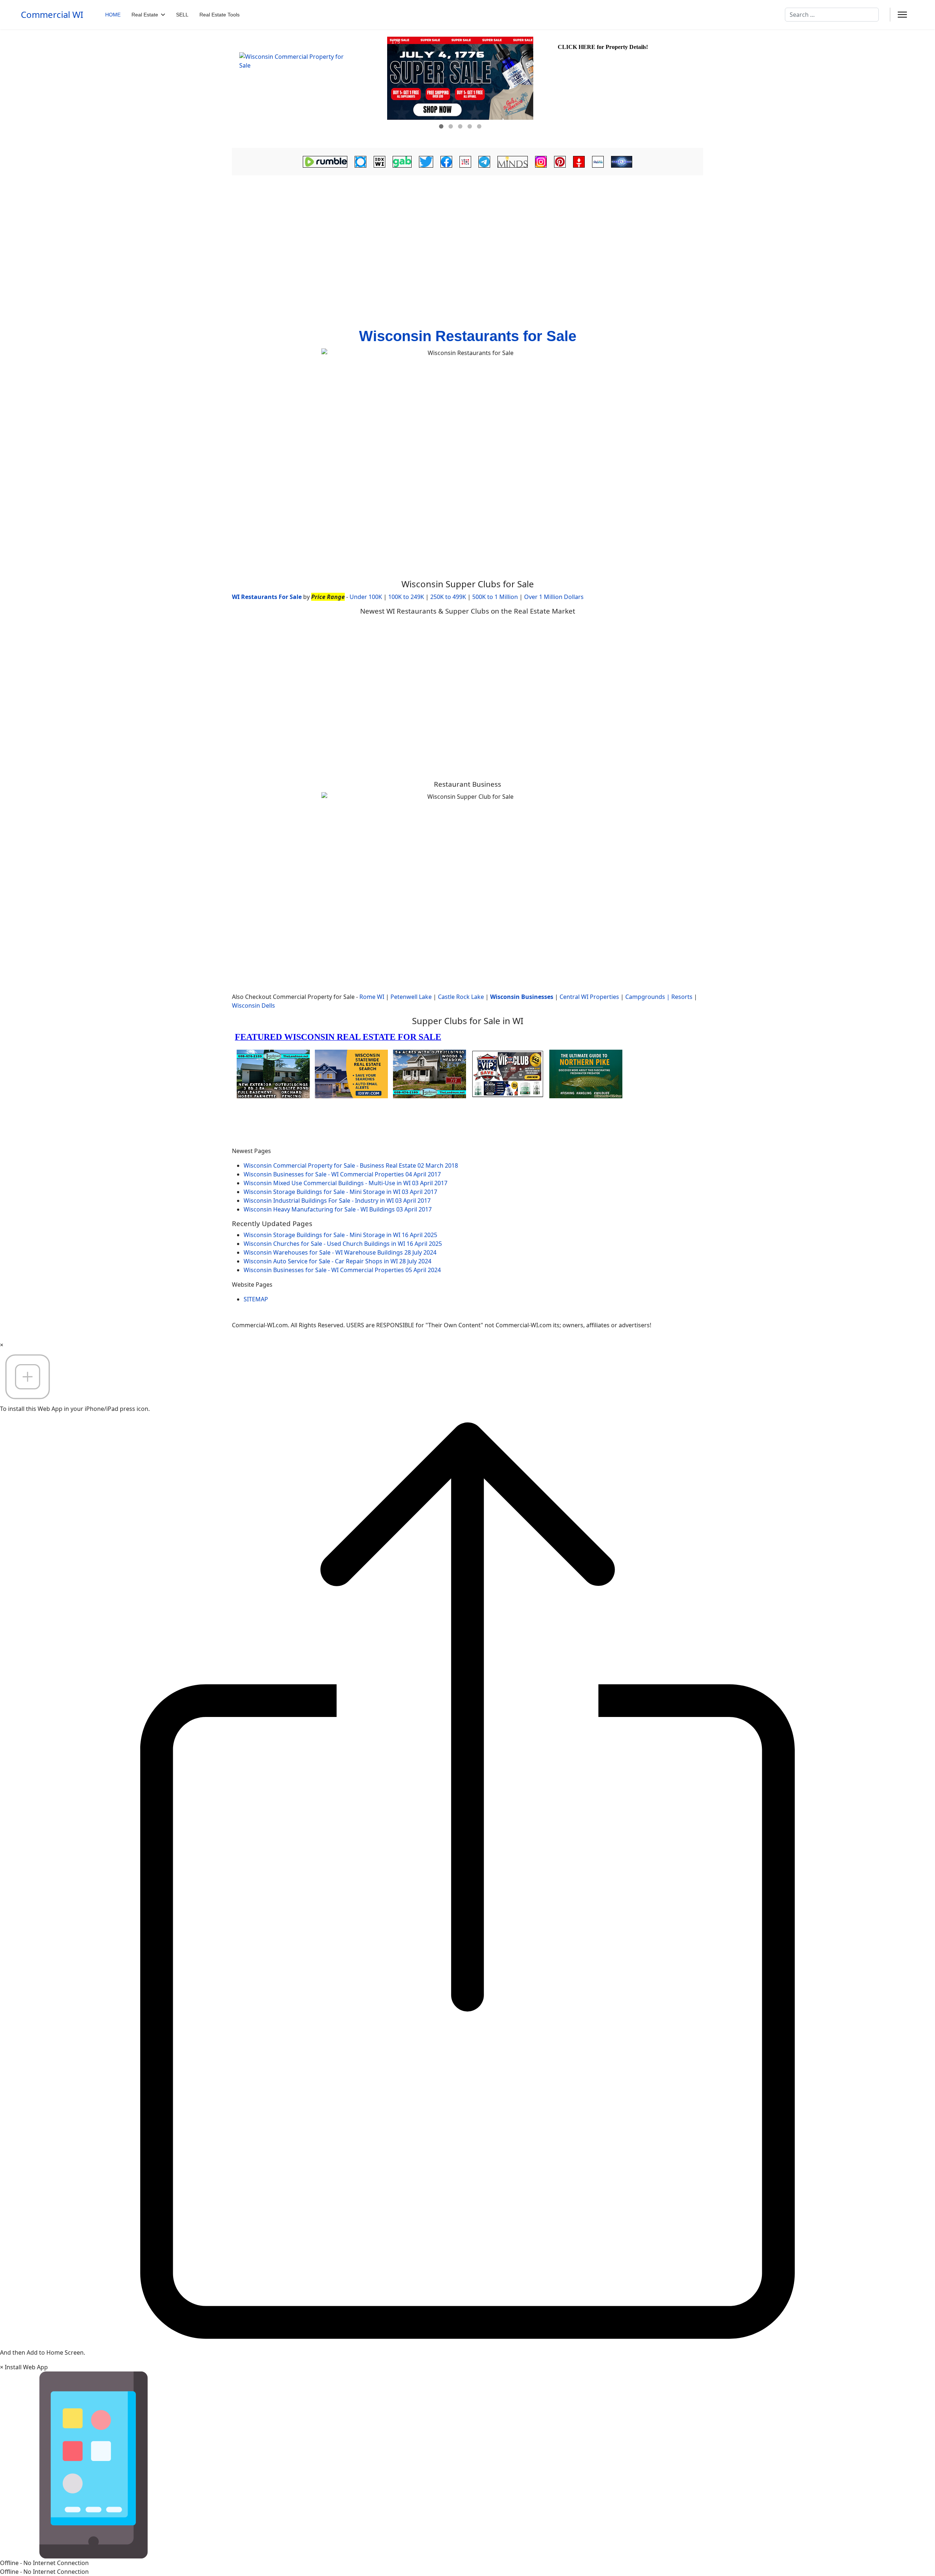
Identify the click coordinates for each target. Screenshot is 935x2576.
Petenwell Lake (411, 997)
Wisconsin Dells (253, 1005)
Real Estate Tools (220, 15)
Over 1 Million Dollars (554, 597)
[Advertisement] (467, 232)
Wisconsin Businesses (522, 997)
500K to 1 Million (495, 597)
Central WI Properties (589, 997)
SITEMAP (256, 1299)
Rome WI (372, 997)
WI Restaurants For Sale (267, 597)
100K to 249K (406, 597)
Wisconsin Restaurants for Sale (468, 336)
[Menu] (902, 15)
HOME (113, 15)
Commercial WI (52, 15)
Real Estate (145, 15)
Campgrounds (645, 997)
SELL (182, 15)
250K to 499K (448, 597)
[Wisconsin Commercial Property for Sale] (309, 89)
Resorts (682, 997)
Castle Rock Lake (461, 997)
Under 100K (366, 597)
